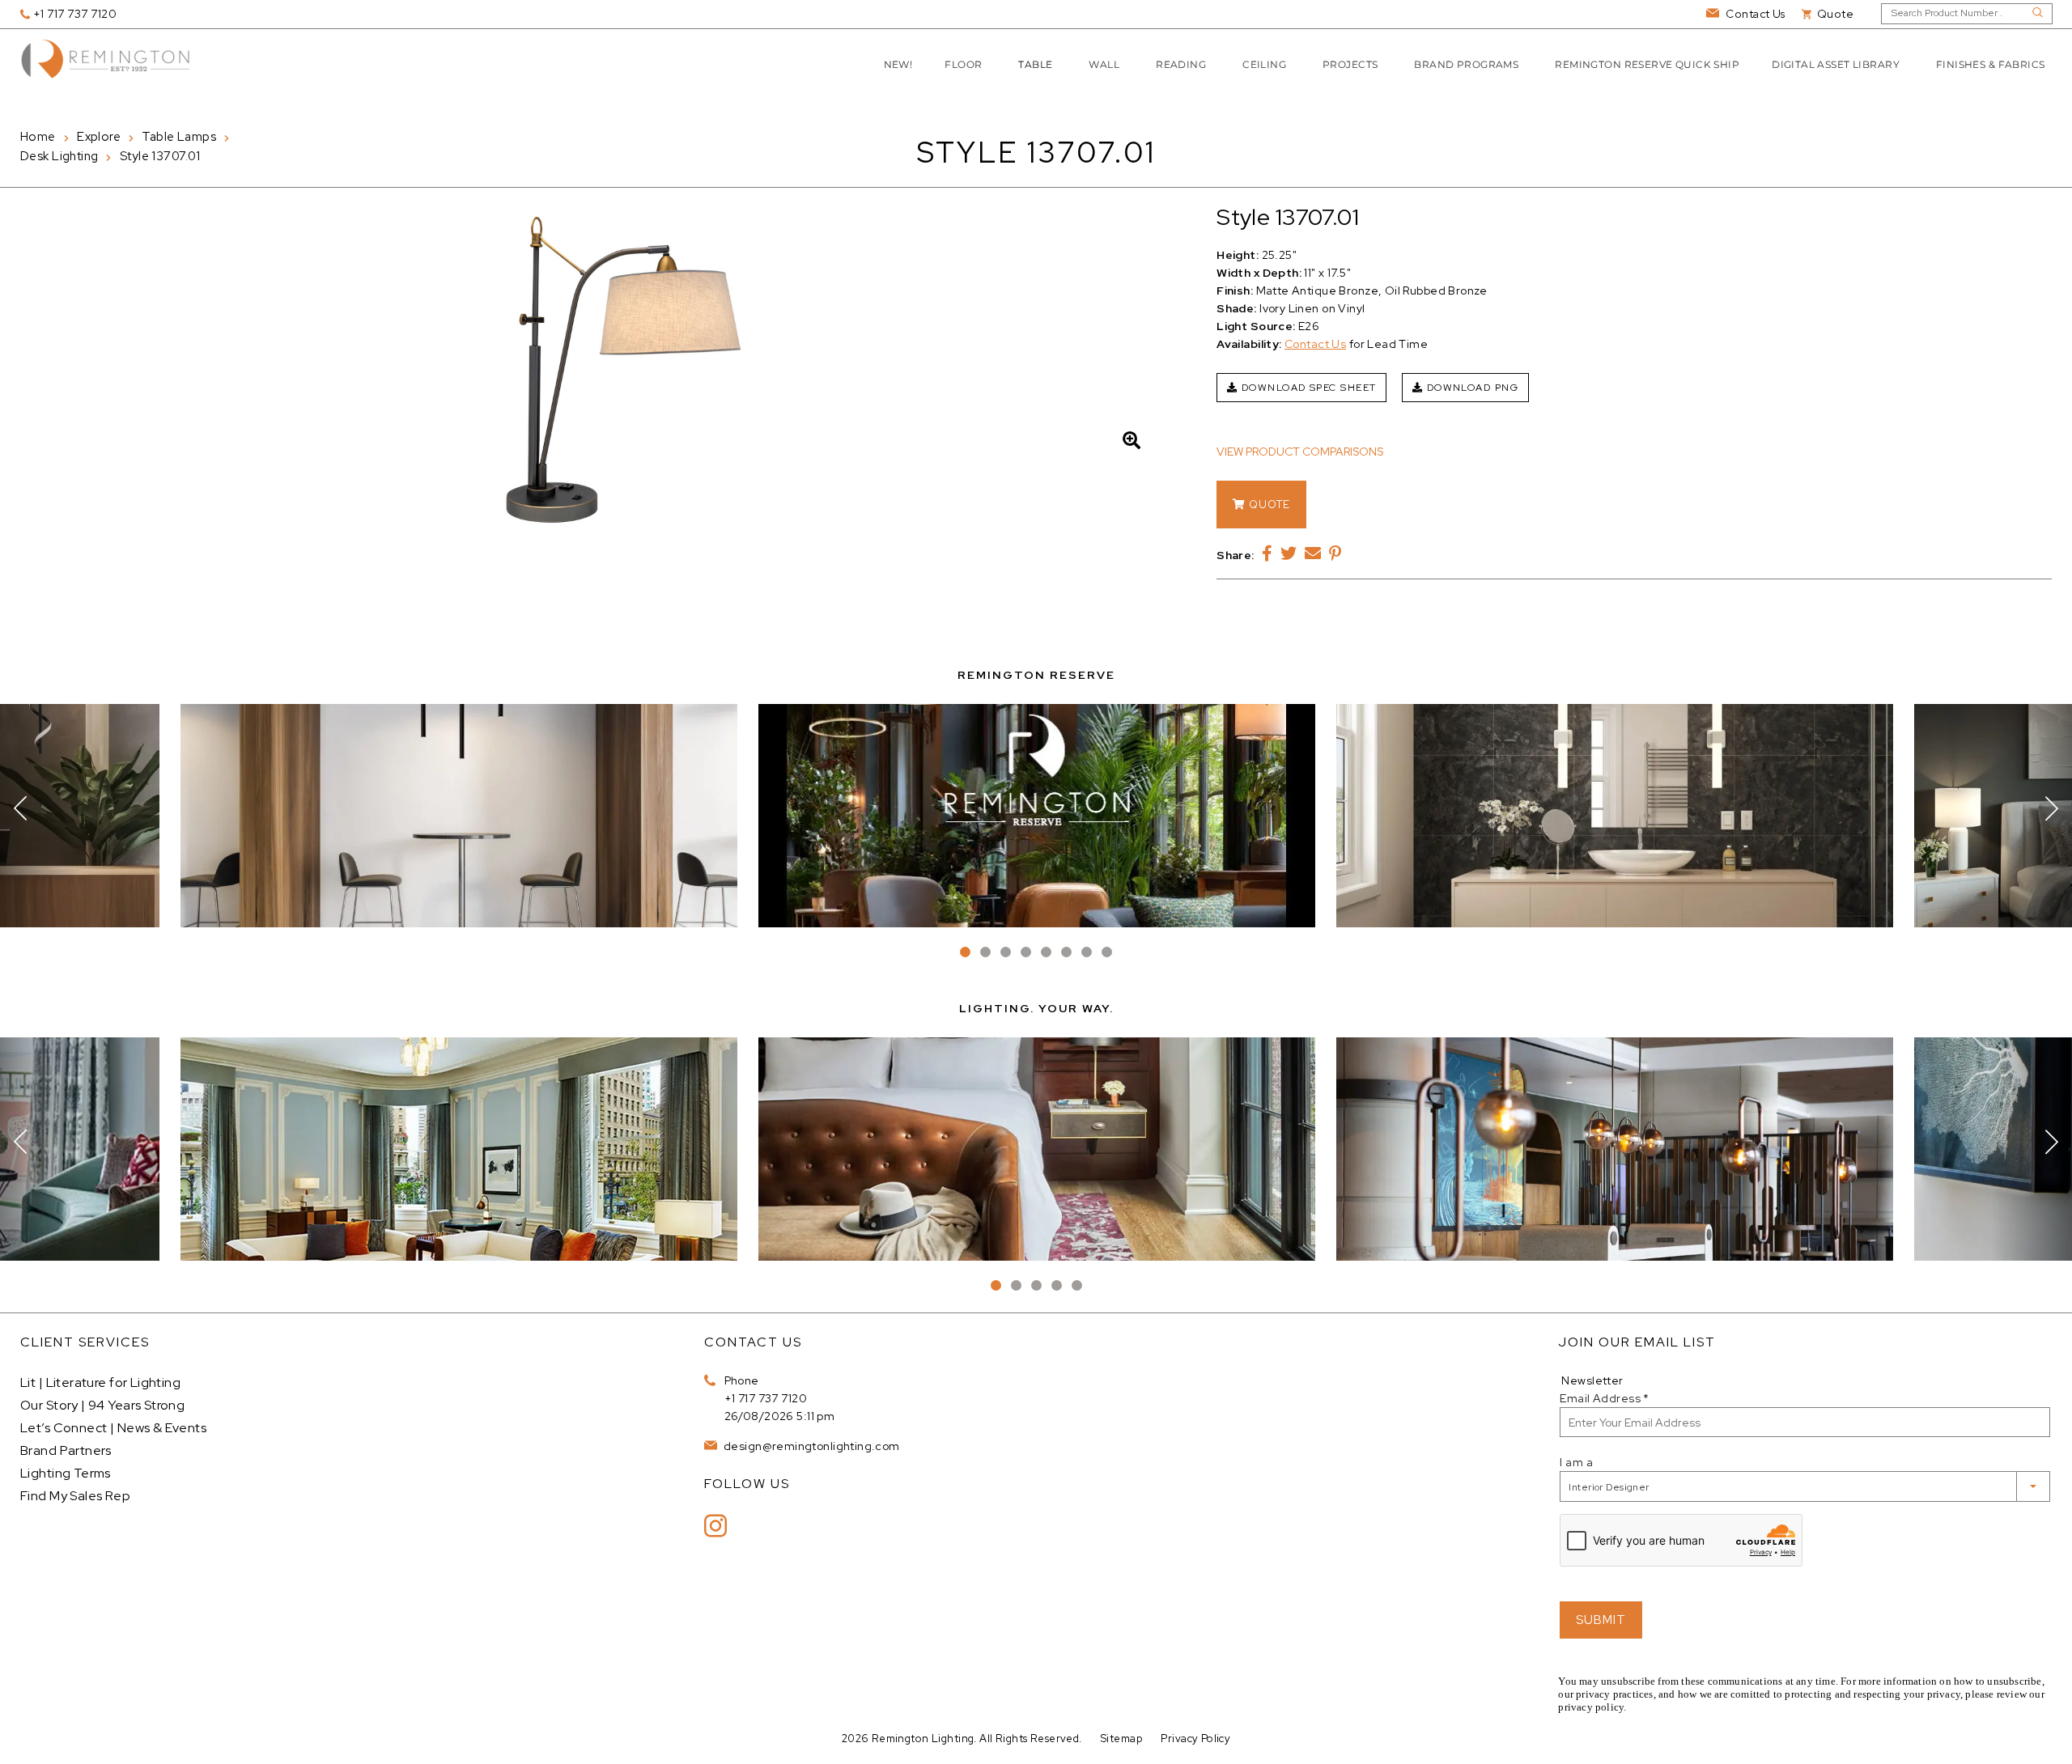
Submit (1601, 1620)
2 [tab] (985, 952)
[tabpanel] (1037, 816)
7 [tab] (1087, 952)
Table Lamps (179, 137)
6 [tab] (1066, 952)
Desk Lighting (59, 156)
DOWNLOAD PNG (1471, 388)
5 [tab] (1046, 952)
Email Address (1604, 1398)
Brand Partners (66, 1450)
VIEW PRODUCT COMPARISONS (1300, 452)
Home (38, 137)
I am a (1576, 1462)
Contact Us (1315, 344)
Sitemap (1121, 1739)
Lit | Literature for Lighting (100, 1382)
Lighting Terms (66, 1473)
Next (2052, 808)
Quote (1268, 505)
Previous (20, 808)
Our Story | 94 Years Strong (102, 1405)
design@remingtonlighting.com (811, 1446)
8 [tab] (1107, 952)
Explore (99, 137)
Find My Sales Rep (75, 1496)
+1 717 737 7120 (766, 1398)
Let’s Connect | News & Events (113, 1428)
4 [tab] (1026, 952)
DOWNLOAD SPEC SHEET (1308, 388)
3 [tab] (1006, 952)
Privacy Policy (1195, 1739)
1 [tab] (965, 952)
